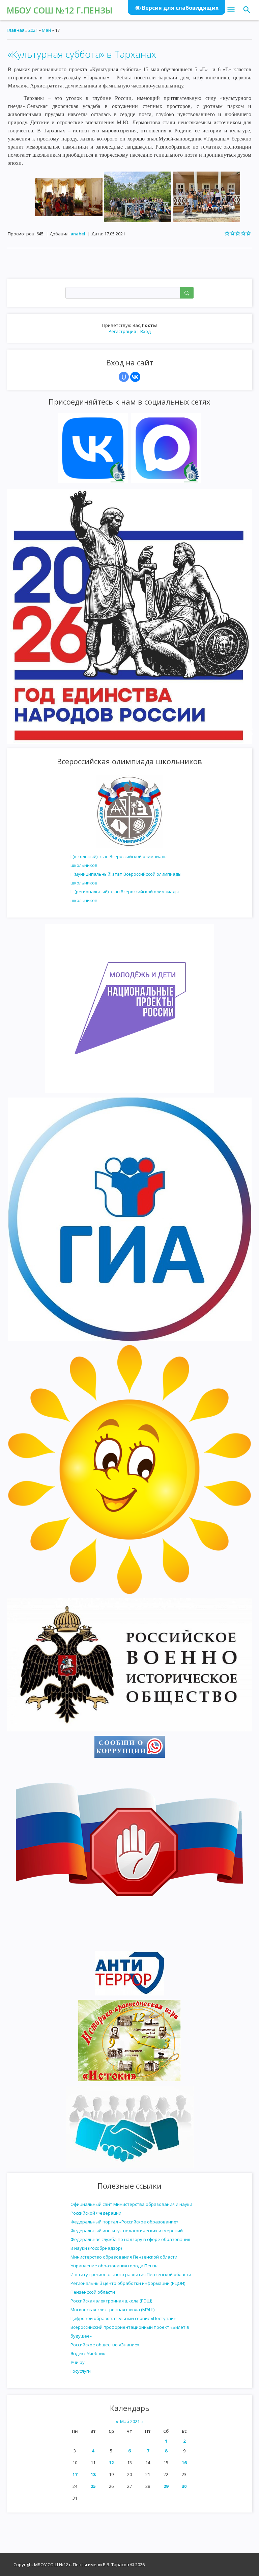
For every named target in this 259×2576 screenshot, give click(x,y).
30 (184, 2486)
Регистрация (122, 331)
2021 (33, 30)
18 (93, 2474)
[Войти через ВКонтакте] (135, 377)
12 (111, 2463)
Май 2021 (130, 2421)
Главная (16, 30)
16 (184, 2463)
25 (93, 2486)
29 (166, 2486)
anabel (78, 234)
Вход (146, 331)
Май (46, 30)
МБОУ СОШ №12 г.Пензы (60, 10)
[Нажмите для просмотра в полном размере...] (69, 196)
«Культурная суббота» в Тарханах (82, 54)
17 (75, 2474)
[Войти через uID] (124, 377)
